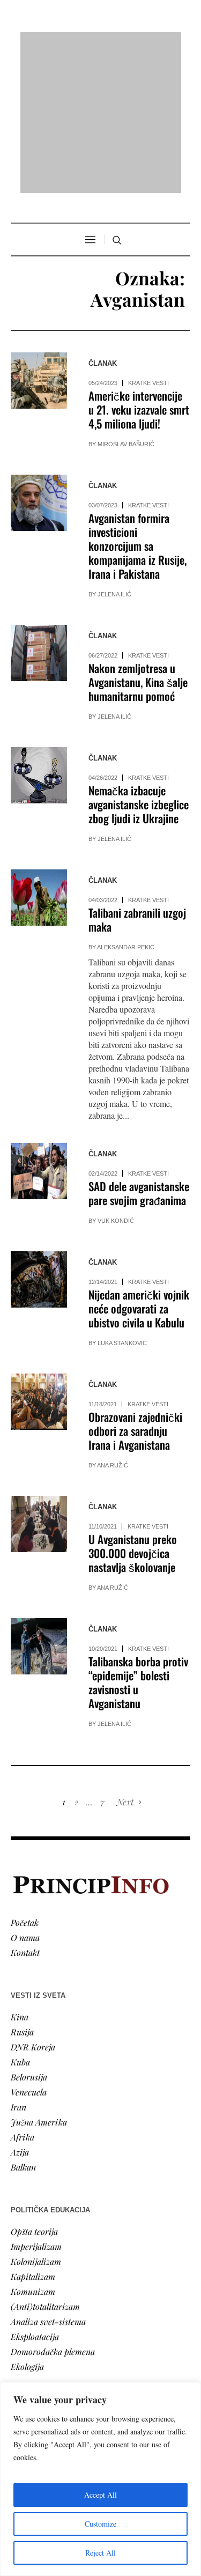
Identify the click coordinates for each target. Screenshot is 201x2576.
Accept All (100, 2495)
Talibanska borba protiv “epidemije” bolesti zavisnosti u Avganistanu (138, 1544)
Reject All (100, 2553)
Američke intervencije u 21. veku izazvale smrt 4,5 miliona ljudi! (139, 272)
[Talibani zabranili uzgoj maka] (39, 760)
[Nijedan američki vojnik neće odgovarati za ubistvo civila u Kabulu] (39, 1142)
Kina (20, 1879)
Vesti (19, 2293)
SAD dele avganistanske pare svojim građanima (139, 1055)
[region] (100, 2479)
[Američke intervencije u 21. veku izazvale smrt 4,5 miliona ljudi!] (39, 243)
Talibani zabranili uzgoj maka (137, 782)
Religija (24, 2368)
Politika (25, 2308)
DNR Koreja (33, 1909)
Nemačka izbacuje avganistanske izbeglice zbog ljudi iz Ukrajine (139, 666)
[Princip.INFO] (101, 44)
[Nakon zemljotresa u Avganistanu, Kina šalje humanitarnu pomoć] (39, 515)
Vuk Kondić (116, 1083)
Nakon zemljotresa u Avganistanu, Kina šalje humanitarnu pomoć (138, 544)
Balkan (23, 2029)
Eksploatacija (35, 2198)
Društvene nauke (42, 2338)
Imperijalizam (36, 2108)
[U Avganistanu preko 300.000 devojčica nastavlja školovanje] (39, 1386)
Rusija (22, 1894)
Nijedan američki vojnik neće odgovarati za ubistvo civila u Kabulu (139, 1171)
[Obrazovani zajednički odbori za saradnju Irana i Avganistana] (39, 1264)
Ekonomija (30, 2323)
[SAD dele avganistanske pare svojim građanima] (39, 1033)
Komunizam (33, 2153)
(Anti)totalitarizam (45, 2168)
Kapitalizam (33, 2138)
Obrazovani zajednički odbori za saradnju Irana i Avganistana (135, 1293)
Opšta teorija (34, 2093)
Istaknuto (28, 2353)
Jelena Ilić (114, 456)
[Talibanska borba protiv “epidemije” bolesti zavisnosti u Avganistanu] (39, 1508)
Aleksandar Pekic (126, 809)
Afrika (23, 1999)
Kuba (20, 1924)
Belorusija (29, 1939)
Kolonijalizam (36, 2123)
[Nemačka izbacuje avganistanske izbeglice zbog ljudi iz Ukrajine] (39, 637)
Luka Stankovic (122, 1205)
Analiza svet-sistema (48, 2183)
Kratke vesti (148, 245)
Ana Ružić (113, 1327)
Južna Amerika (39, 1984)
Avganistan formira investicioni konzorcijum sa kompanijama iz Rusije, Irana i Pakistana (137, 408)
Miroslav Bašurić (126, 306)
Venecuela (29, 1954)
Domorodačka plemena (53, 2213)
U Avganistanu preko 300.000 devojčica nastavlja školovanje (133, 1415)
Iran (18, 1969)
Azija (20, 2014)
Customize (100, 2524)
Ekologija (27, 2228)
